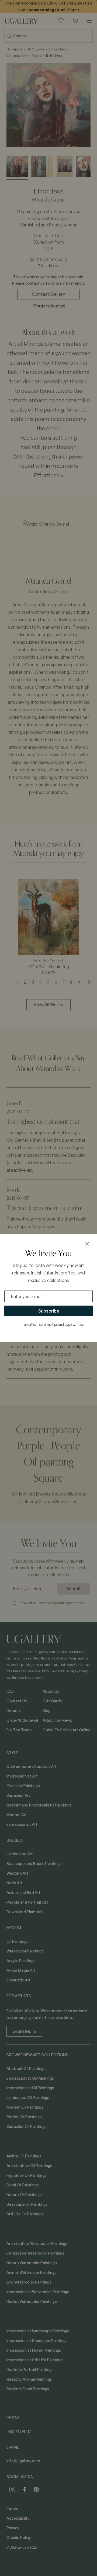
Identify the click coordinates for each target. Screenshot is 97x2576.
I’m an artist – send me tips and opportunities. (52, 1324)
